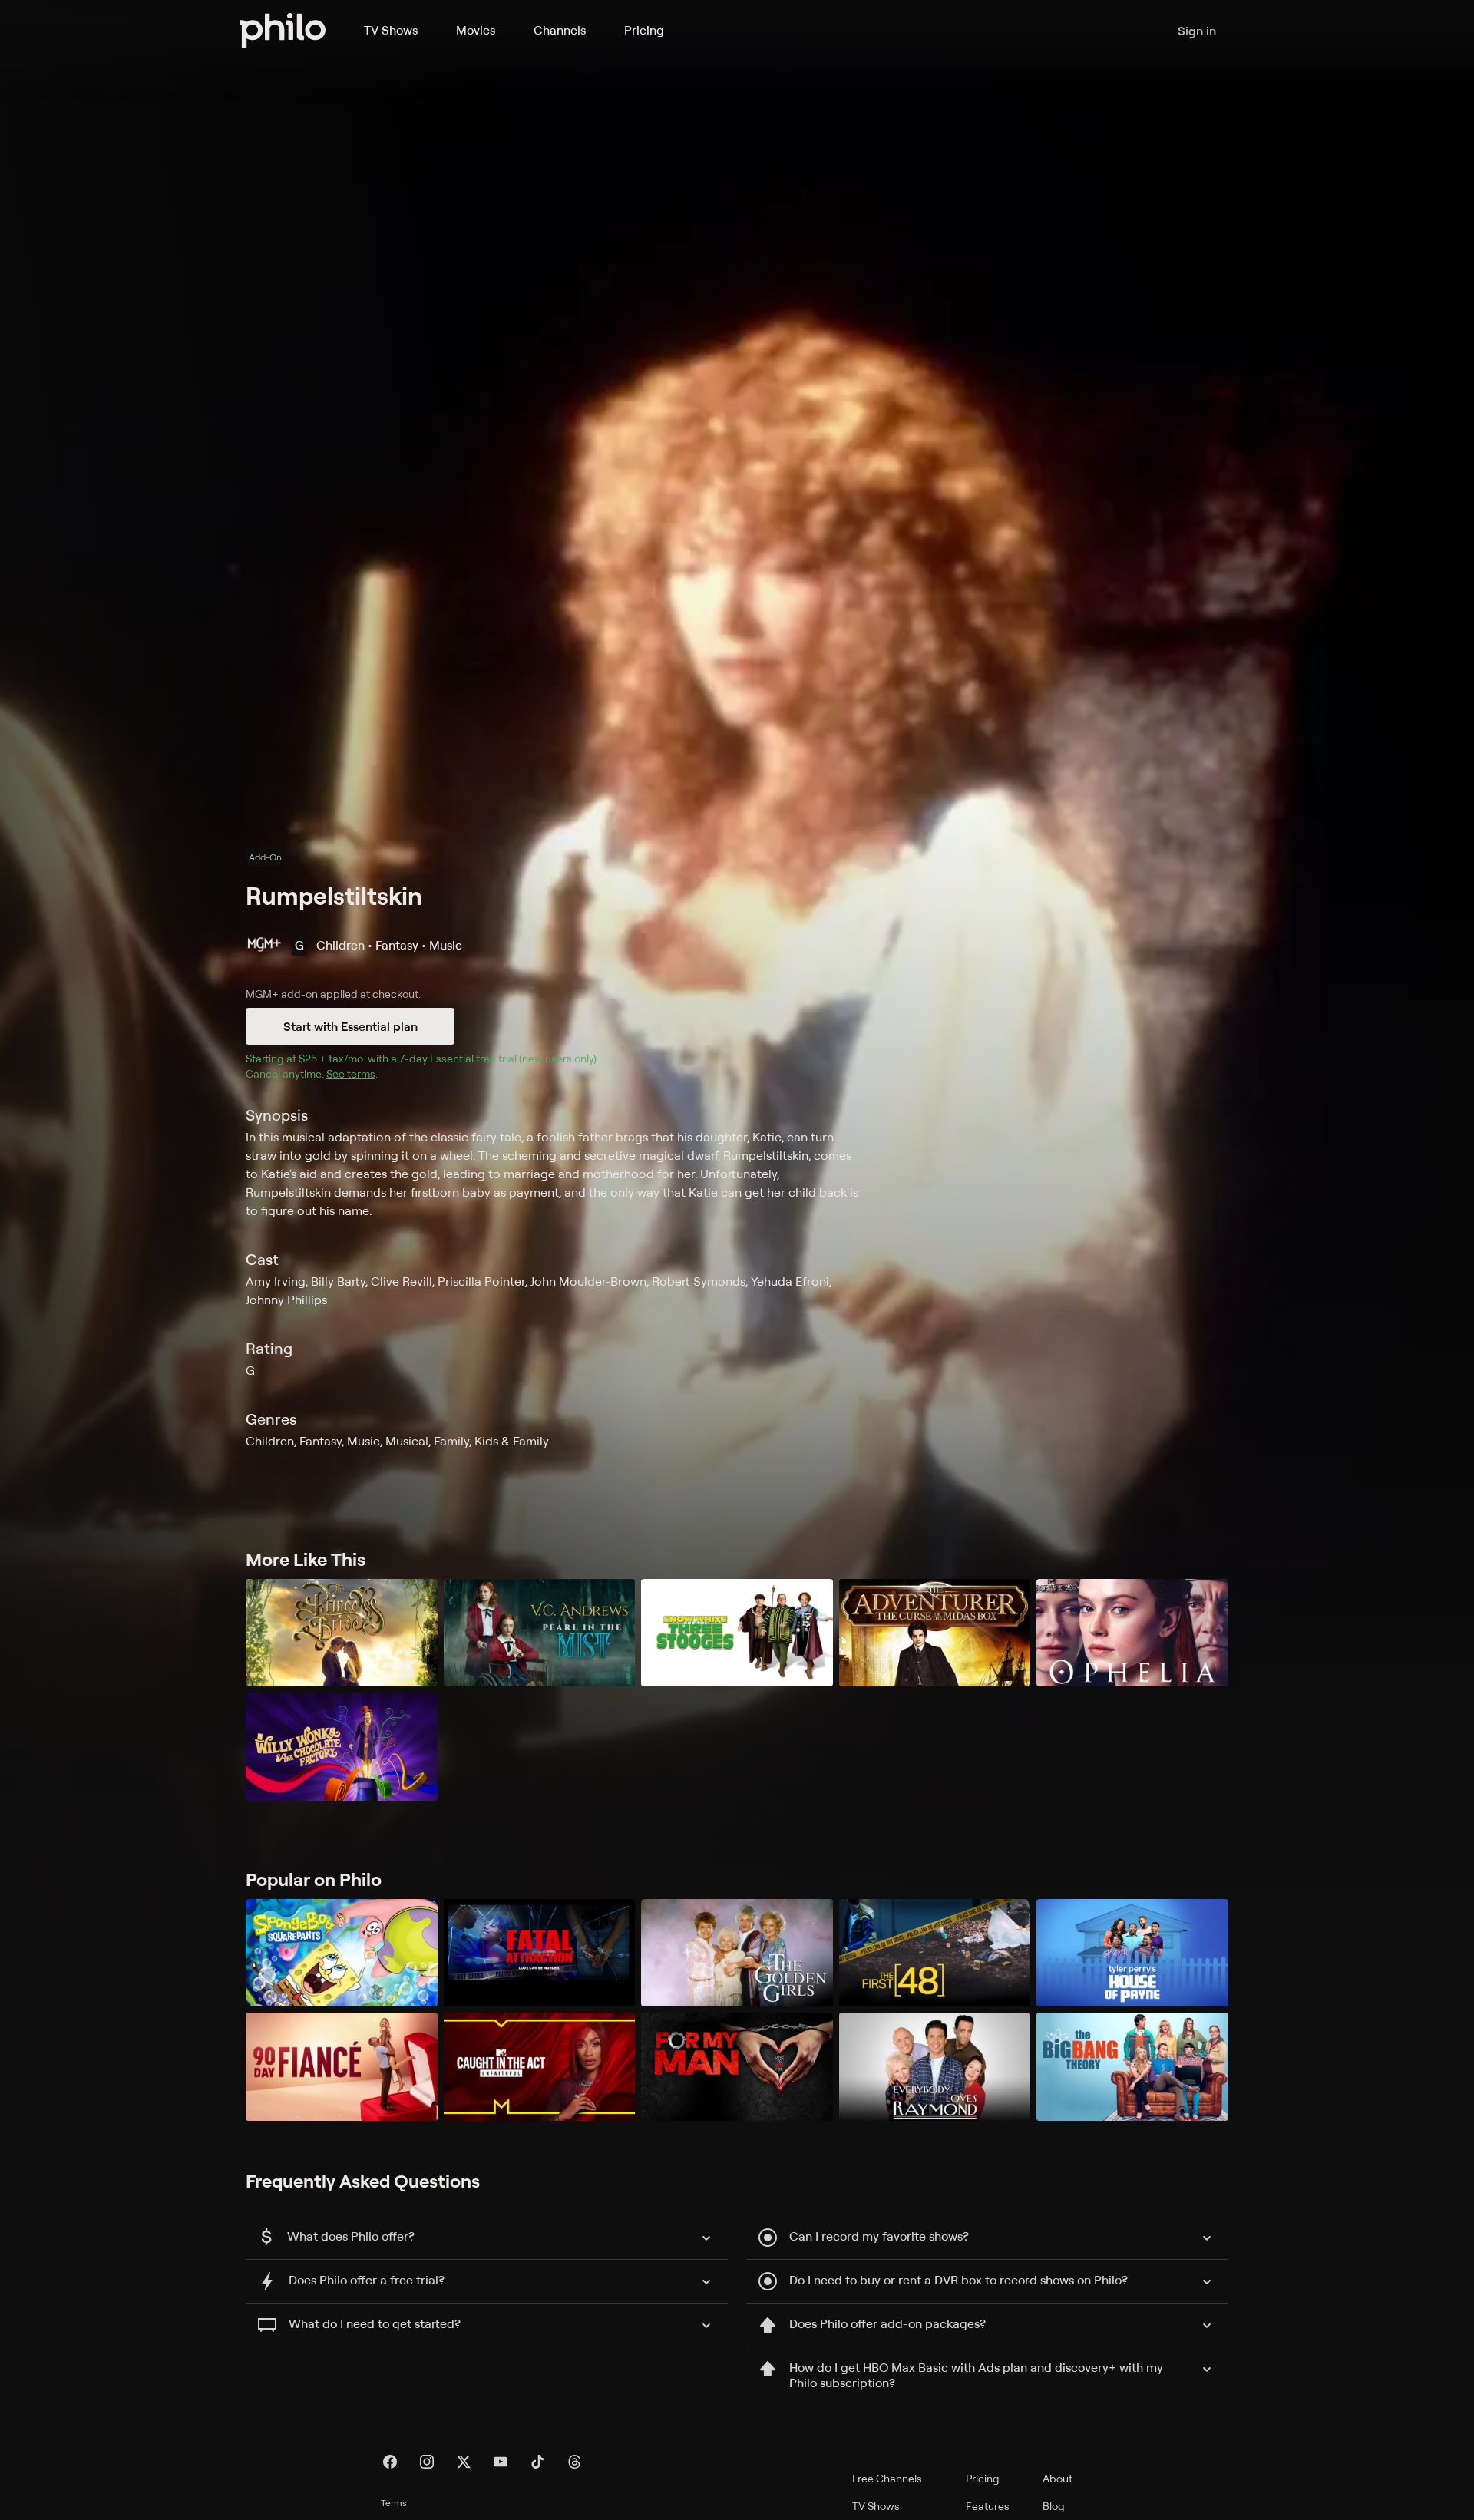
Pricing (644, 30)
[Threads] (574, 2462)
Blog (1054, 2506)
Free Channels (887, 2478)
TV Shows (391, 30)
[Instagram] (427, 2462)
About (1058, 2478)
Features (988, 2506)
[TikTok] (537, 2462)
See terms (351, 1073)
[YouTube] (501, 2462)
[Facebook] (390, 2462)
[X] (464, 2462)
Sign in (1197, 31)
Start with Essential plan (350, 1026)
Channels (560, 30)
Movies (476, 30)
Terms (394, 2503)
